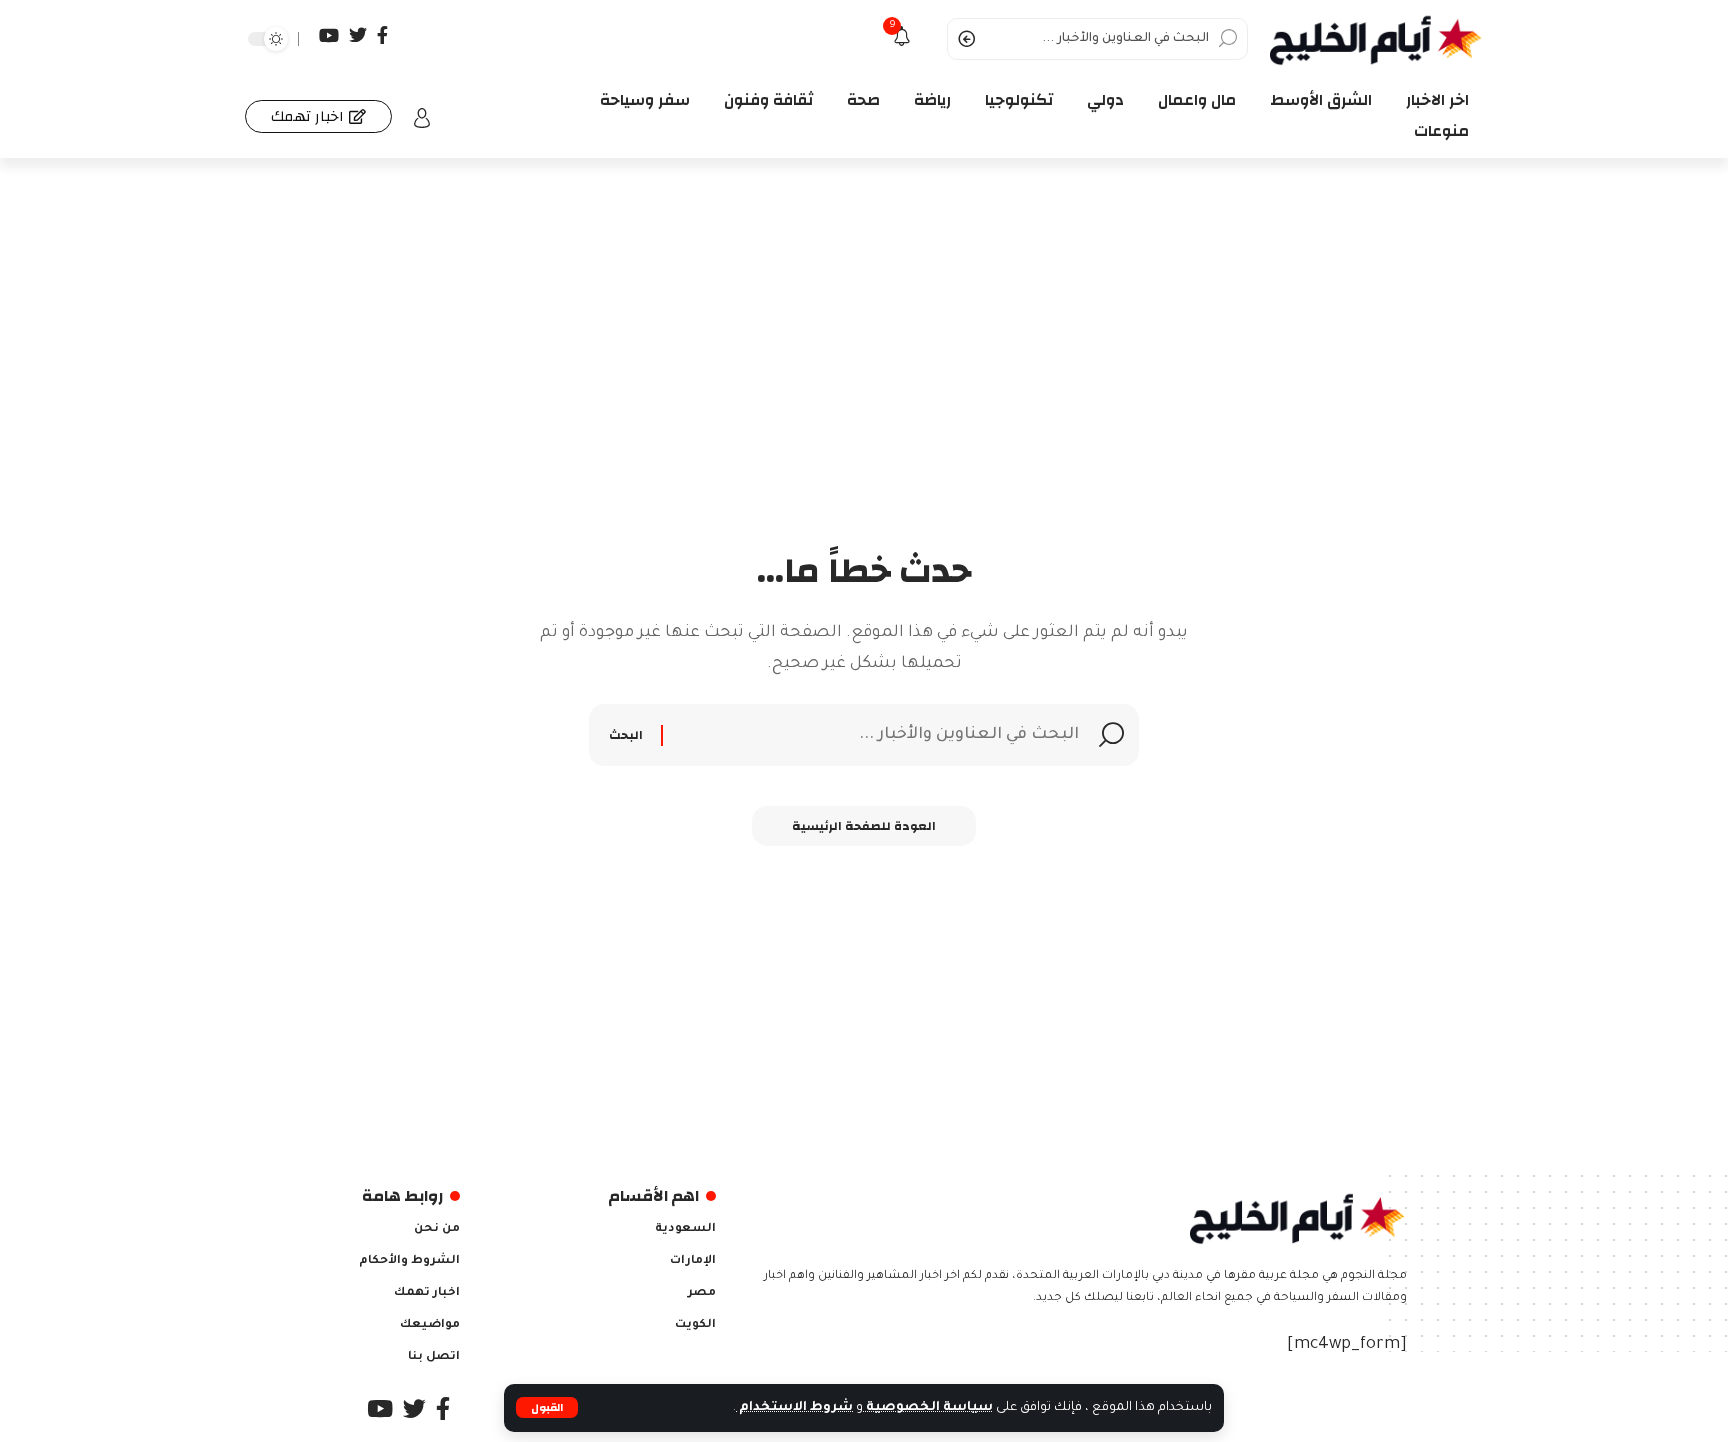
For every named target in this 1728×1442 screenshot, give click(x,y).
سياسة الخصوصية (928, 1408)
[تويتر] (358, 35)
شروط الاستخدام (794, 1408)
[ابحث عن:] (873, 735)
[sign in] (422, 118)
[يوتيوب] (329, 35)
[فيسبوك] (382, 35)
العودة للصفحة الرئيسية (864, 826)
